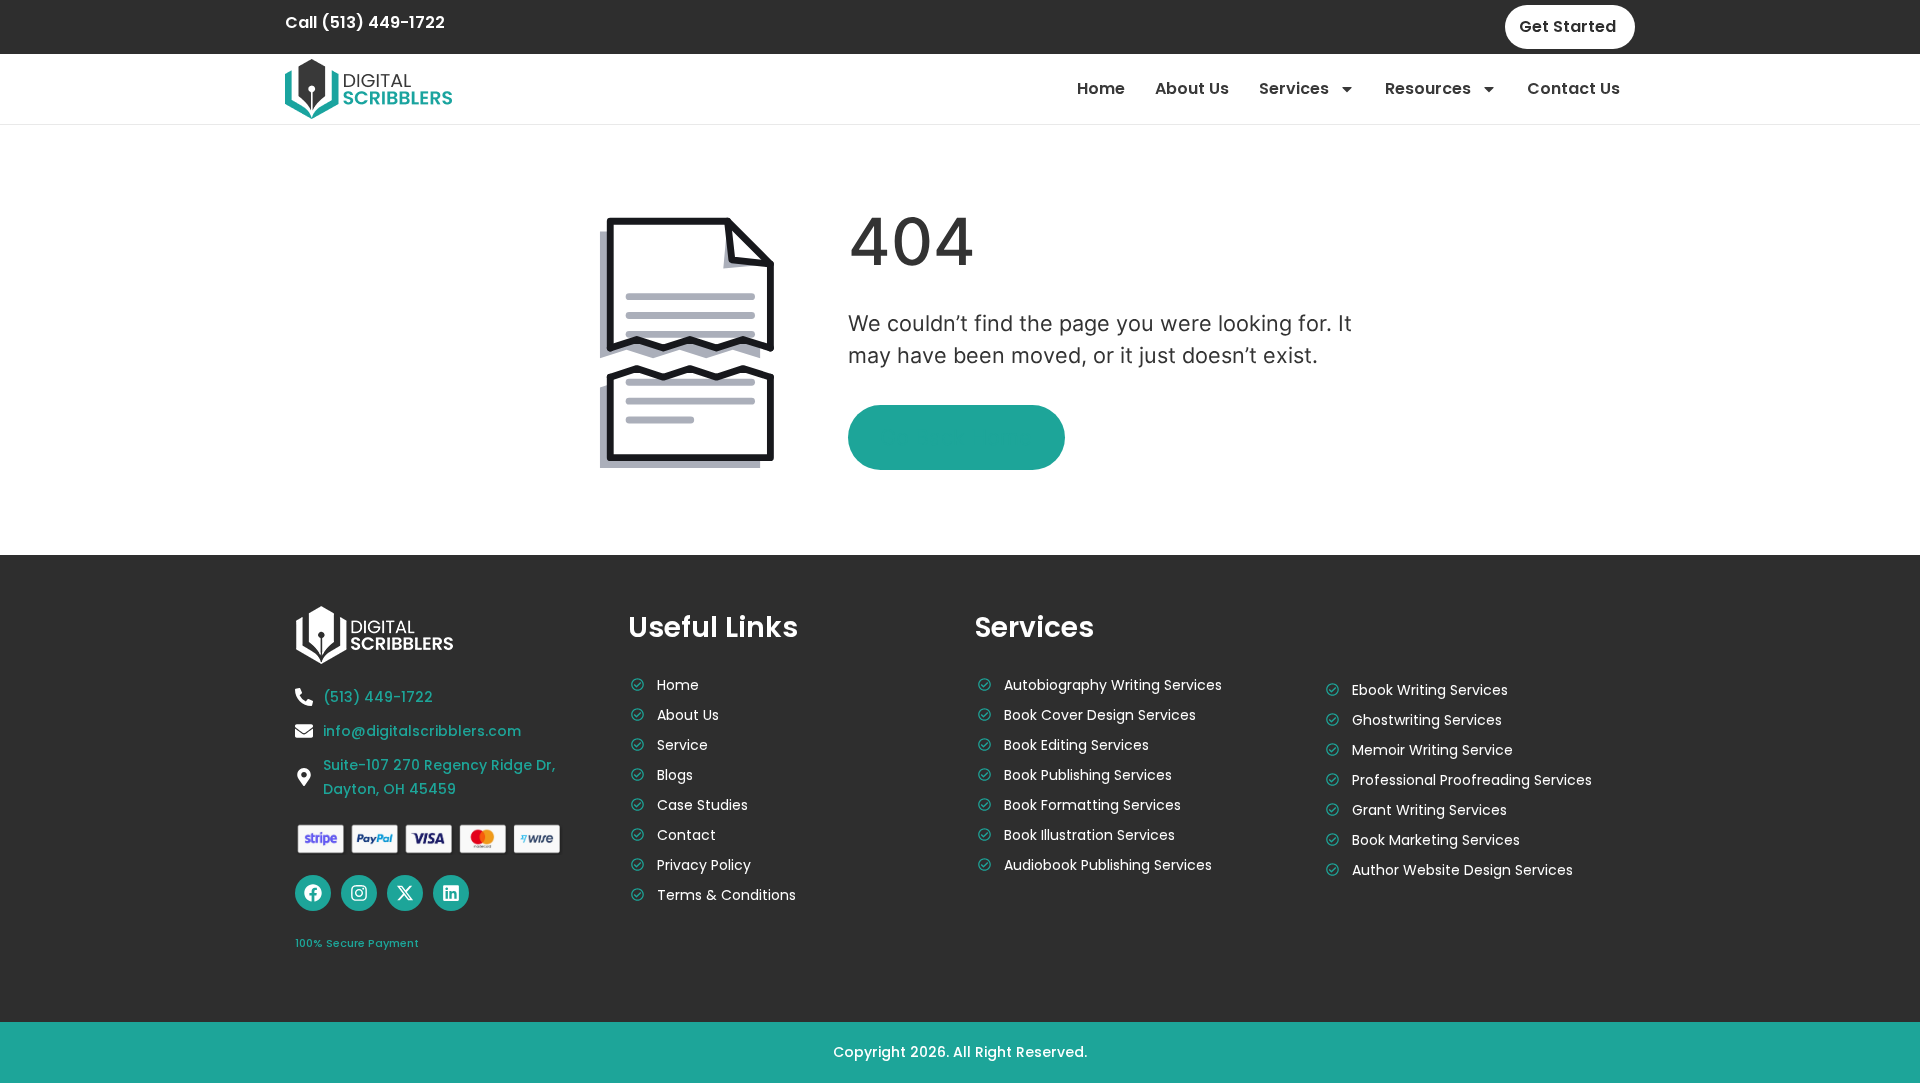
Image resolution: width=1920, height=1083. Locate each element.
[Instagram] (359, 893)
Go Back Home (956, 437)
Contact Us (1573, 88)
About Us (1192, 88)
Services (1294, 88)
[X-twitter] (405, 893)
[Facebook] (313, 893)
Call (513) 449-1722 (365, 22)
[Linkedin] (451, 893)
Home (1101, 88)
